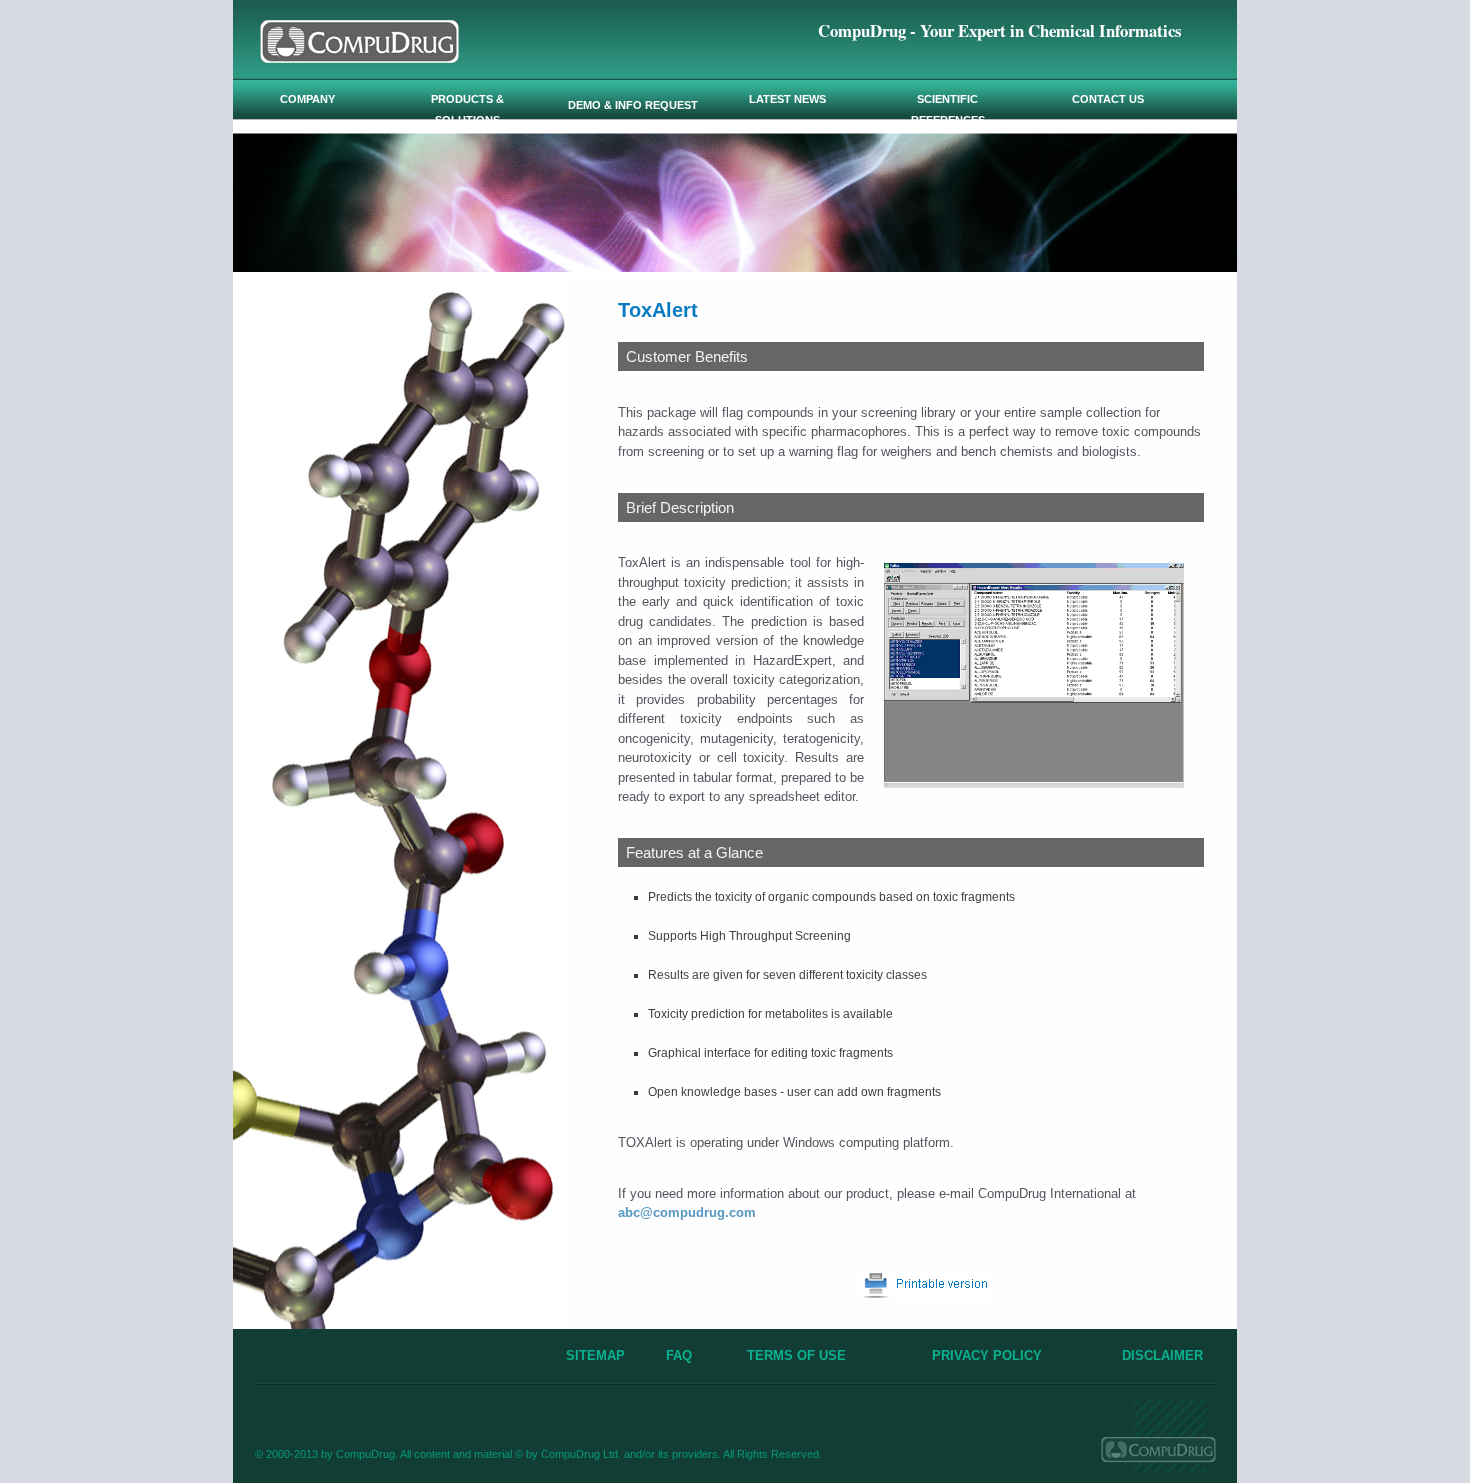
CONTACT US (1108, 99)
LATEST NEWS (787, 99)
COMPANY (307, 99)
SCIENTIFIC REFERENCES (948, 109)
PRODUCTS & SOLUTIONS (467, 109)
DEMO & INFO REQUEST (633, 105)
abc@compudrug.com (687, 1212)
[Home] (359, 57)
